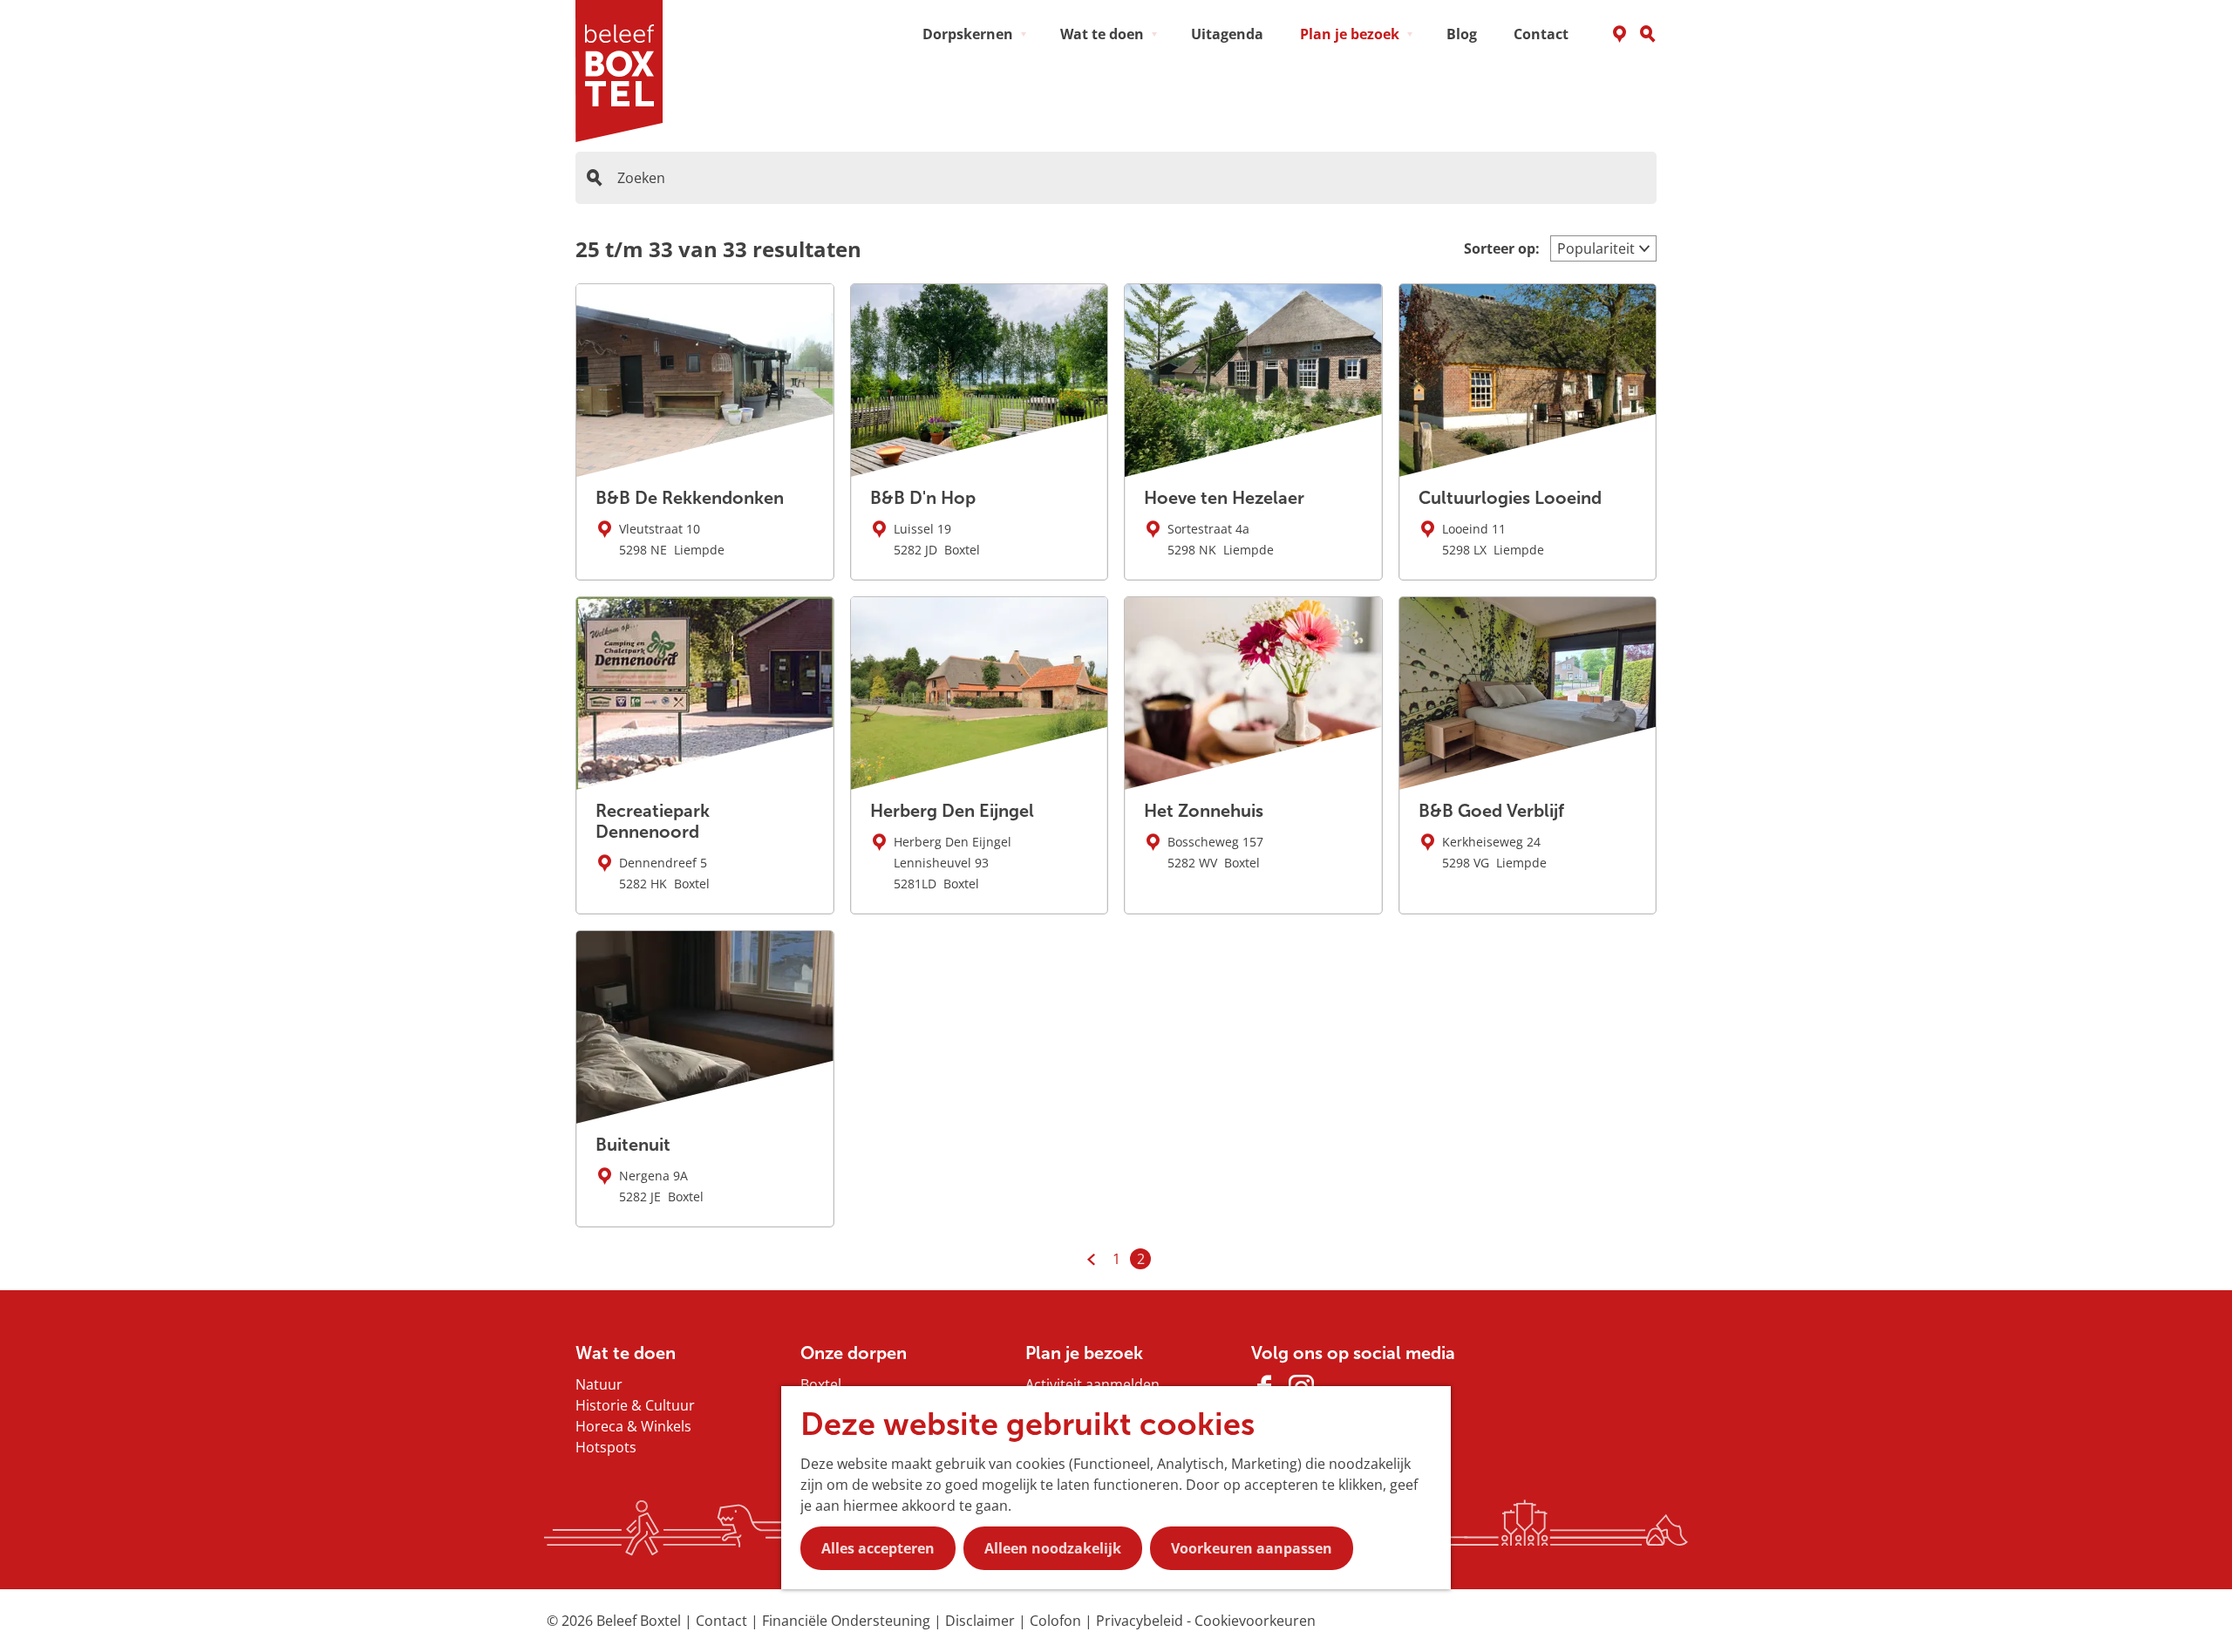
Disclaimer (982, 1621)
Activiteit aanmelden (1092, 1384)
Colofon (1057, 1621)
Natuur (599, 1384)
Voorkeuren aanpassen (1252, 1548)
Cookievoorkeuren (1255, 1621)
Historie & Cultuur (635, 1405)
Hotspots (606, 1447)
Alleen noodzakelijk (1053, 1548)
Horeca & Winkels (633, 1426)
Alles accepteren (878, 1548)
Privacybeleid (1141, 1621)
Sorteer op (1502, 248)
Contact (723, 1621)
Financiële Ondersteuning (848, 1621)
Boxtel (821, 1384)
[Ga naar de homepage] (625, 71)
